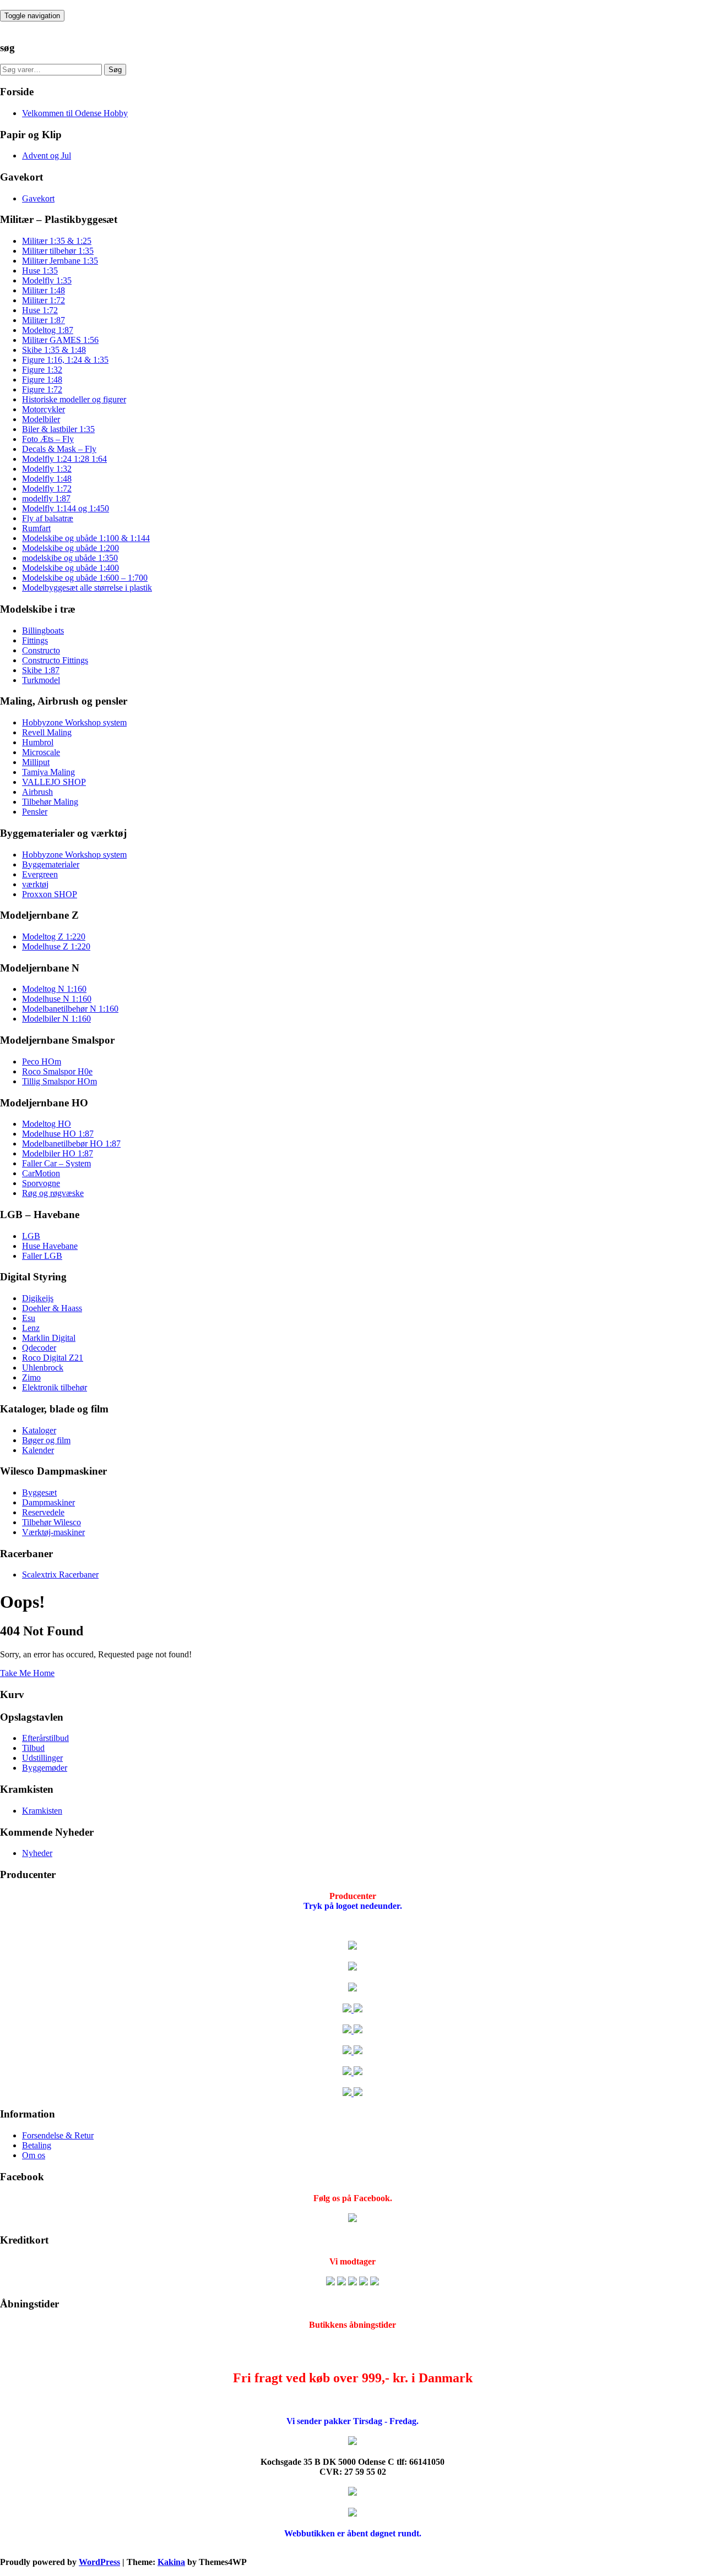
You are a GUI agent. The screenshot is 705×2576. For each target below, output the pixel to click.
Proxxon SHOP (50, 894)
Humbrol (38, 742)
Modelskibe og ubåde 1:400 (70, 568)
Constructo (41, 650)
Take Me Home (27, 1673)
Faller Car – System (56, 1163)
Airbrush (37, 792)
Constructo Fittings (55, 660)
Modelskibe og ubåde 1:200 (70, 548)
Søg (115, 70)
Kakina (171, 2562)
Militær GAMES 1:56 (60, 340)
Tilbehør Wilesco (51, 1522)
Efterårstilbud (45, 1738)
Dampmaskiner (48, 1502)
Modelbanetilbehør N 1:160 (70, 1009)
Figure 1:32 (42, 370)
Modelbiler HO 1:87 (58, 1153)
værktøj (35, 884)
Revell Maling (47, 732)
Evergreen (40, 874)
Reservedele (43, 1512)
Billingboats (43, 631)
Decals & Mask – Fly (59, 449)
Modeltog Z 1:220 (54, 937)
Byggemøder (45, 1768)
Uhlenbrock (43, 1368)
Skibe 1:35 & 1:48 (54, 350)
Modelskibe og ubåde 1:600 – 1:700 (85, 578)
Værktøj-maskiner (53, 1532)
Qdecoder (39, 1348)
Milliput (36, 762)
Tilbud (33, 1748)
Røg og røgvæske (53, 1193)
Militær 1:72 (44, 300)
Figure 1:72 (42, 389)
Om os (34, 2155)
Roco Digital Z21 (53, 1358)
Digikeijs (38, 1298)
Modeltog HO (47, 1124)
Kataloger (39, 1430)
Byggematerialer (51, 864)
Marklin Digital (49, 1338)
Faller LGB (42, 1256)
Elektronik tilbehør (55, 1387)
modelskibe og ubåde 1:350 (70, 558)
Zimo (31, 1377)
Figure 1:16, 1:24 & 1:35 (65, 360)
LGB (31, 1236)
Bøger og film (46, 1440)
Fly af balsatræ (48, 518)
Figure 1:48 (42, 380)
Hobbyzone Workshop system (74, 722)
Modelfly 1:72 (47, 489)
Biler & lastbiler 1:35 (58, 429)
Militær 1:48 (44, 290)
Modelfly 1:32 (47, 469)
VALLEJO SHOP (54, 782)
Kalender (38, 1450)
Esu (29, 1318)
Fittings (35, 640)
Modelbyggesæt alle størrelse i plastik (87, 588)
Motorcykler (44, 409)
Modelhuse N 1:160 (57, 999)
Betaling (37, 2145)
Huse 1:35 (40, 271)
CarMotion (41, 1173)
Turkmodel (41, 680)
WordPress (99, 2562)
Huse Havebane (50, 1246)
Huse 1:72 (40, 310)
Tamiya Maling (48, 772)
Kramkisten (42, 1811)
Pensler (35, 812)
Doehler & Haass (52, 1308)
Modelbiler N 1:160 (56, 1019)
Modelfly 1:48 (47, 479)
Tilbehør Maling (50, 802)
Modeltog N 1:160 (54, 989)
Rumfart (36, 528)
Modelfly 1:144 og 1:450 (66, 508)
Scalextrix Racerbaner (60, 1574)
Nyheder (37, 1853)
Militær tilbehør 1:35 (58, 251)
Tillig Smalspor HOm (59, 1081)
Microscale (41, 752)
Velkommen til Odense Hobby (75, 113)
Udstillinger (42, 1758)
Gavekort (38, 198)
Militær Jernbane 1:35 (60, 261)
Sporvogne (41, 1183)
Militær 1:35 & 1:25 (57, 241)
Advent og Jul (47, 155)
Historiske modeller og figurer (74, 399)
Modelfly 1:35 (47, 280)
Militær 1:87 (44, 320)
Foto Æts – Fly (48, 439)
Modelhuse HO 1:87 (58, 1134)
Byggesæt (39, 1492)
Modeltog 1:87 (48, 330)
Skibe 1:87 (41, 670)
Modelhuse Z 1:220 (56, 946)
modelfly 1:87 (46, 498)
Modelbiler (41, 419)
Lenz (31, 1328)
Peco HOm (42, 1061)
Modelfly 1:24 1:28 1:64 (64, 459)
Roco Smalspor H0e (57, 1071)
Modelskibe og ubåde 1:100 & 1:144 (86, 538)
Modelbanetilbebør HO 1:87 (71, 1144)
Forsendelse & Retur (58, 2135)
